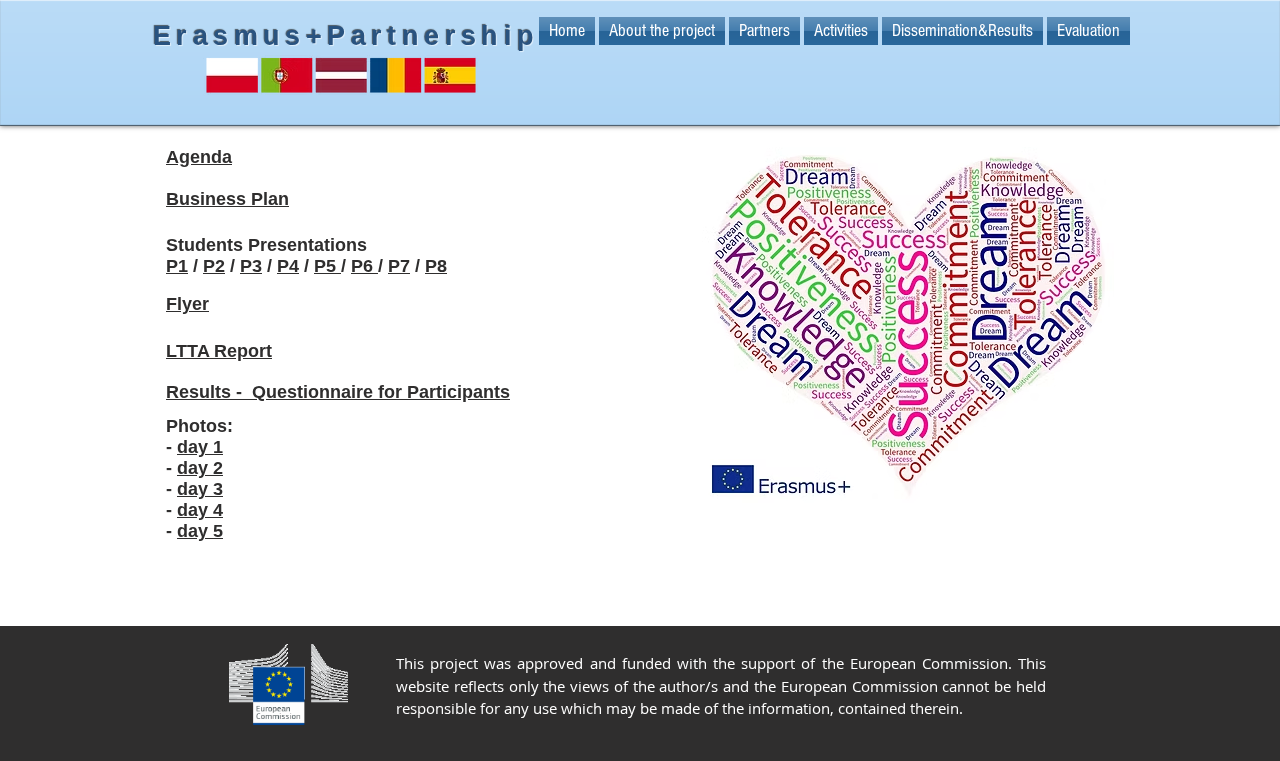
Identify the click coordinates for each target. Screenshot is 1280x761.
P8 (436, 266)
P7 (399, 266)
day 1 (200, 447)
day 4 (200, 510)
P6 (364, 266)
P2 (214, 266)
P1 (177, 266)
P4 (288, 266)
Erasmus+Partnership (346, 36)
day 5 (200, 531)
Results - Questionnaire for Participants (338, 392)
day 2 (200, 468)
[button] (764, 31)
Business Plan (227, 199)
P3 (251, 266)
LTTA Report (219, 351)
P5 (327, 266)
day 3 (200, 489)
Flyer (187, 304)
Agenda (199, 157)
